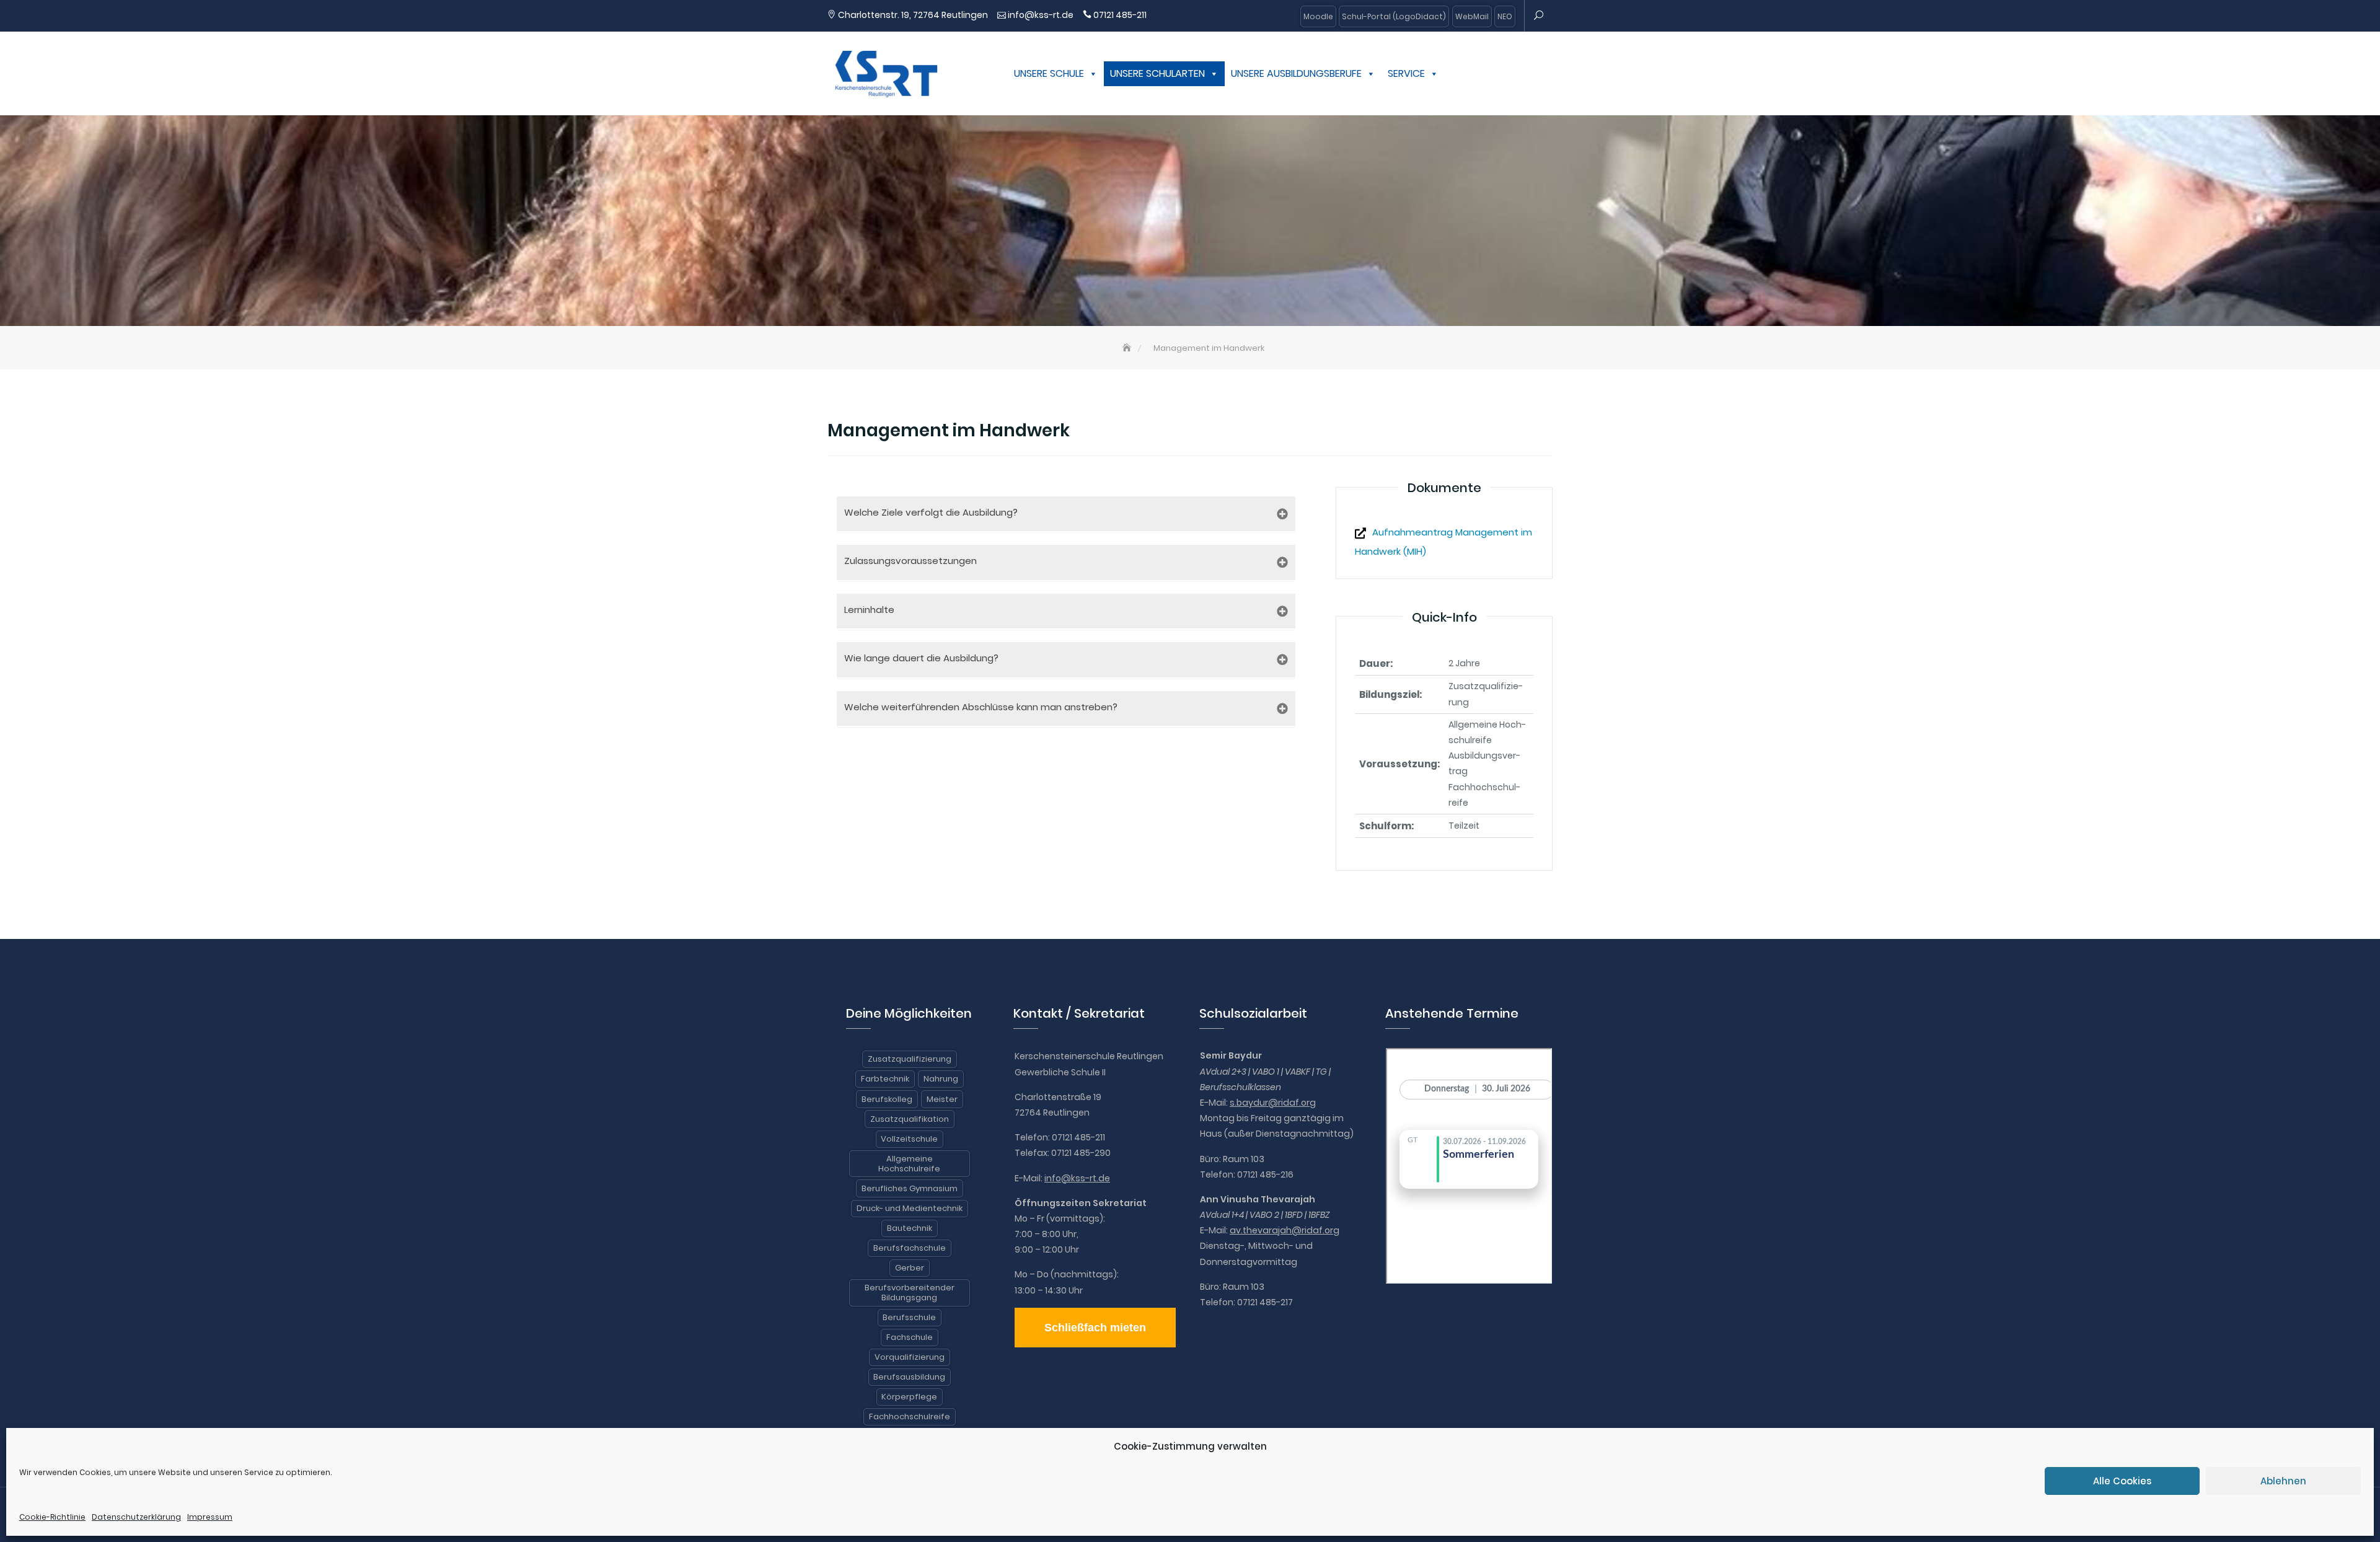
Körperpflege (909, 1397)
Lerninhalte (869, 610)
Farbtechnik (885, 1079)
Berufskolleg (887, 1099)
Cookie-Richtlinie (52, 1517)
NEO (1505, 16)
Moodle (1318, 16)
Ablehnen (2283, 1481)
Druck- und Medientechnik (910, 1208)
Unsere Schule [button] (1049, 73)
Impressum (210, 1517)
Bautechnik (910, 1228)
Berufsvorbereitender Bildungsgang (910, 1293)
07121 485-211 (1120, 15)
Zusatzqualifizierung (910, 1059)
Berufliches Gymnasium (910, 1188)
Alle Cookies (2122, 1481)
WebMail (1472, 16)
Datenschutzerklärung (136, 1517)
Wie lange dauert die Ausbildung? (921, 658)
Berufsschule (909, 1317)
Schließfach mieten (1095, 1328)
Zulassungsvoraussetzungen (910, 561)
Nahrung (941, 1079)
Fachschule (910, 1337)
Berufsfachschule (910, 1248)
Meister (942, 1099)
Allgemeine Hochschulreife (909, 1164)
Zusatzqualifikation (910, 1119)
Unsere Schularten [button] (1157, 73)
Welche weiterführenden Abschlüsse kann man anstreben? (981, 707)
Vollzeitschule (909, 1139)
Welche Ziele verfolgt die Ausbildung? (931, 512)
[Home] (1128, 348)
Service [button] (1406, 73)
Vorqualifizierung (910, 1357)
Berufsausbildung (909, 1377)
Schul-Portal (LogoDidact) (1394, 16)
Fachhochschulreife (910, 1416)
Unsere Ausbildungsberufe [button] (1296, 73)
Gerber (910, 1268)
